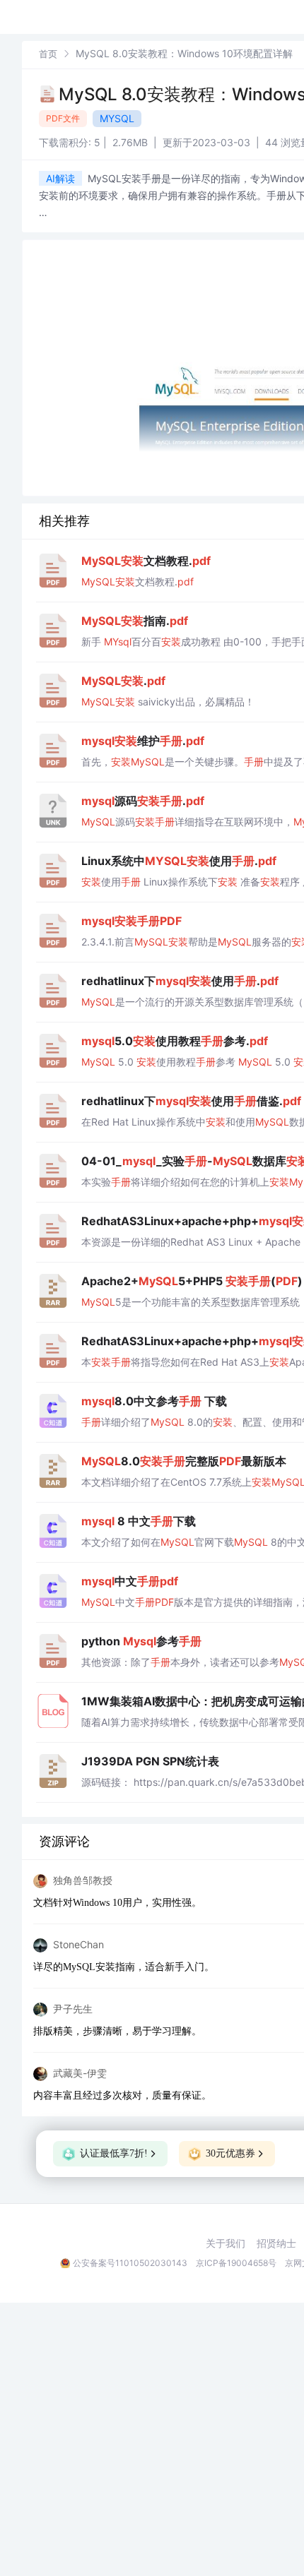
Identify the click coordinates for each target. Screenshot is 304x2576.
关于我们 (226, 2243)
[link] (48, 53)
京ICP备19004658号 (236, 2263)
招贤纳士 (276, 2243)
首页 (48, 54)
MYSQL (117, 118)
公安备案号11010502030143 (130, 2263)
